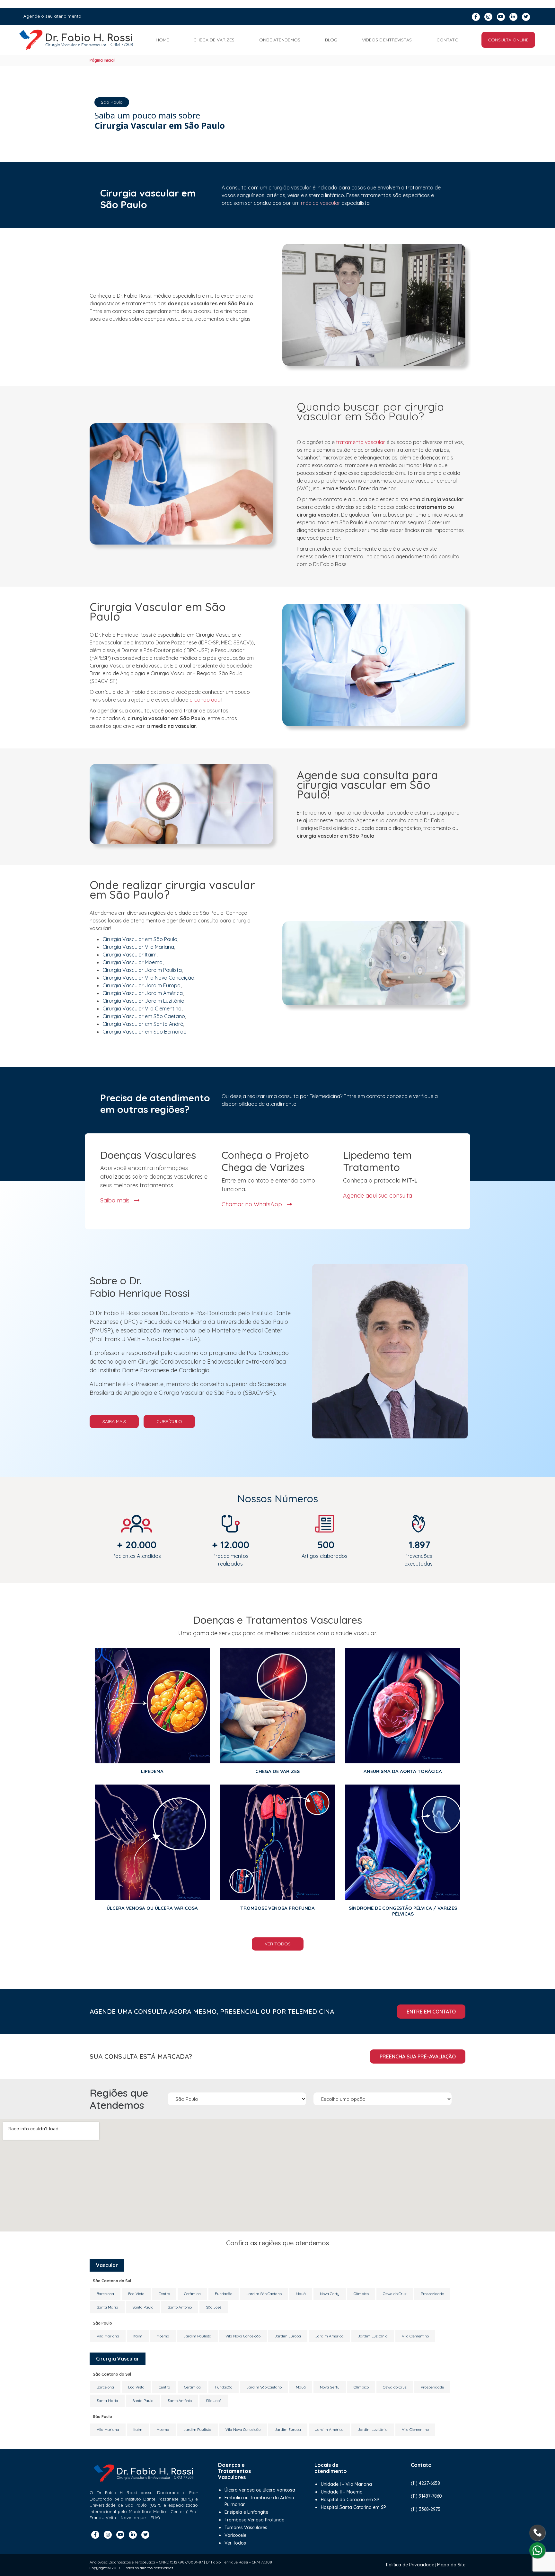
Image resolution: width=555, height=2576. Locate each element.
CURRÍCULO (169, 1421)
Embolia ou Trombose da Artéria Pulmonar (259, 2501)
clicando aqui (205, 700)
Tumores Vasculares (246, 2528)
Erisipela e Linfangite (246, 2512)
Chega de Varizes (214, 40)
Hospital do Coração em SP (350, 2500)
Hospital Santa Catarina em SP (353, 2507)
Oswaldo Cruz (395, 2294)
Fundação (224, 2294)
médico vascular (321, 203)
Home (162, 40)
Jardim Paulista (197, 2336)
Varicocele (235, 2535)
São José (214, 2307)
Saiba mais (116, 1200)
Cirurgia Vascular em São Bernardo (145, 1032)
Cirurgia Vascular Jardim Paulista (142, 970)
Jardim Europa (288, 2336)
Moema (163, 2336)
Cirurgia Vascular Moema (132, 962)
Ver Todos (278, 1944)
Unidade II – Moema (342, 2492)
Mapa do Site (451, 2565)
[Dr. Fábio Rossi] (76, 40)
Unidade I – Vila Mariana (346, 2484)
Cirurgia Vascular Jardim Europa (141, 985)
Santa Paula (143, 2307)
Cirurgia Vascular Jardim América (143, 993)
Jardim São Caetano (264, 2294)
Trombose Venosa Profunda (255, 2520)
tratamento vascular (361, 442)
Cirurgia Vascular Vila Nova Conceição (148, 978)
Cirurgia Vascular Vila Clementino (142, 1009)
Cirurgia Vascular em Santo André (143, 1024)
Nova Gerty (330, 2294)
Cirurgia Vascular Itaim (129, 955)
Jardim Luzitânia (373, 2336)
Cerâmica (192, 2294)
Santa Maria (107, 2307)
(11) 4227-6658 (425, 2483)
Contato (448, 40)
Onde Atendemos (280, 40)
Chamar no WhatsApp (253, 1204)
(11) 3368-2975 (426, 2509)
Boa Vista (136, 2294)
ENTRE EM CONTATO (431, 2012)
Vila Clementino (415, 2336)
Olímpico (361, 2294)
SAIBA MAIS (114, 1421)
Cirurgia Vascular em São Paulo (140, 939)
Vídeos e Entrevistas (387, 40)
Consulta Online (508, 40)
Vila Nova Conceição (243, 2336)
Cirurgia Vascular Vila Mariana (138, 947)
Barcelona (105, 2294)
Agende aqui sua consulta (378, 1195)
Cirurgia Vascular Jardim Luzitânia (143, 1001)
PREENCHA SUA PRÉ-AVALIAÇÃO (418, 2056)
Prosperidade (432, 2294)
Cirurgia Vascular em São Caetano (144, 1016)
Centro (164, 2294)
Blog (331, 40)
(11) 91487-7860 (426, 2496)
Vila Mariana (108, 2336)
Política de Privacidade (410, 2565)
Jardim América (329, 2336)
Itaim (138, 2336)
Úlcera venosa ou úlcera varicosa (260, 2490)
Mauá (301, 2294)
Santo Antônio (180, 2307)
